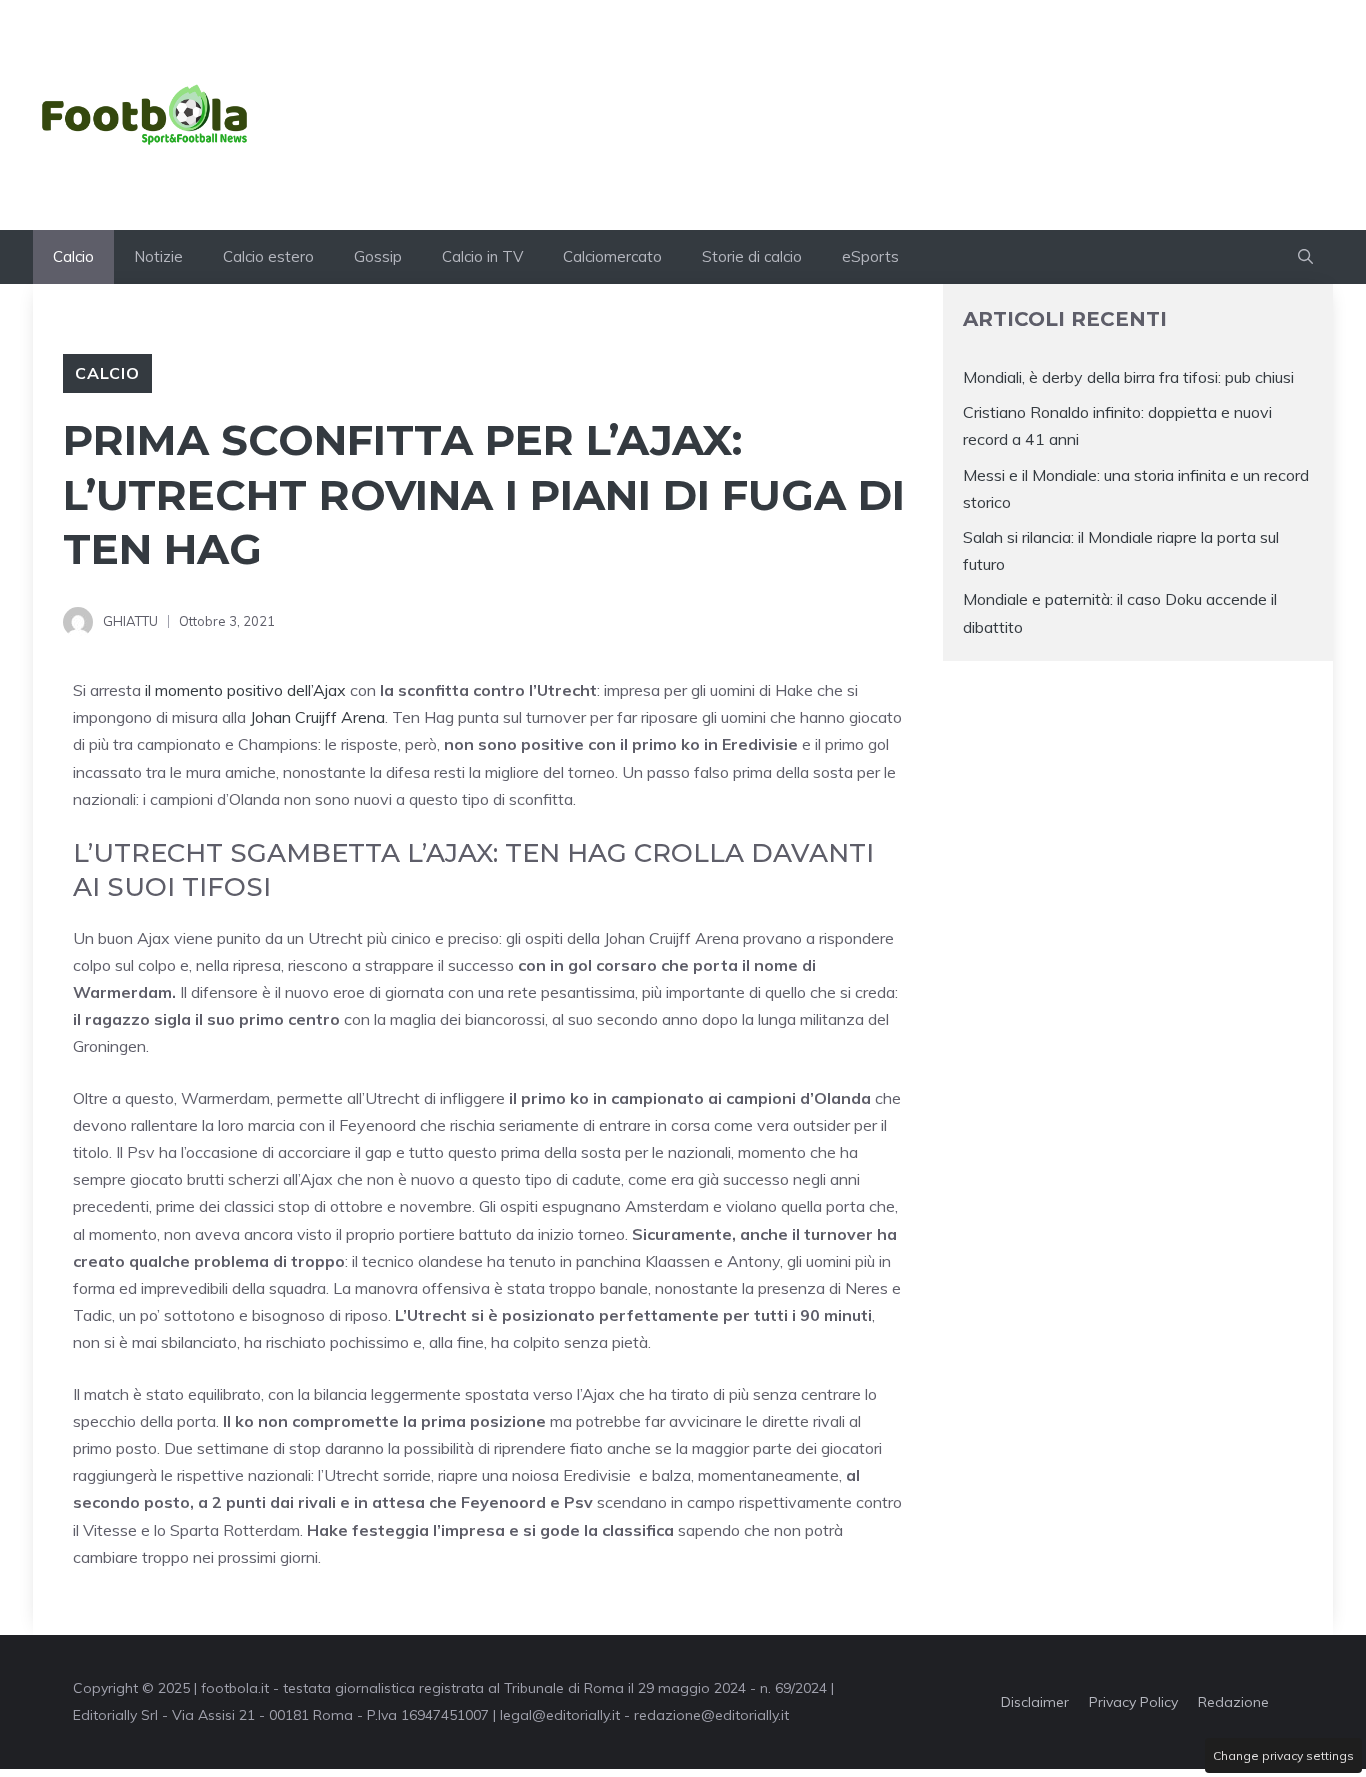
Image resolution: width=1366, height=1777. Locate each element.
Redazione (1233, 1702)
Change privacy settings (1283, 1755)
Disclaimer (1035, 1702)
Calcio (73, 256)
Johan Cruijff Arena (317, 717)
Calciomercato (612, 256)
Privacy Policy (1133, 1702)
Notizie (158, 256)
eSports (870, 256)
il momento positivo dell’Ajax (245, 690)
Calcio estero (268, 256)
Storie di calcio (752, 256)
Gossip (378, 256)
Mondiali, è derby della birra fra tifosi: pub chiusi (1128, 377)
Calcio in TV (482, 256)
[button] (1305, 257)
